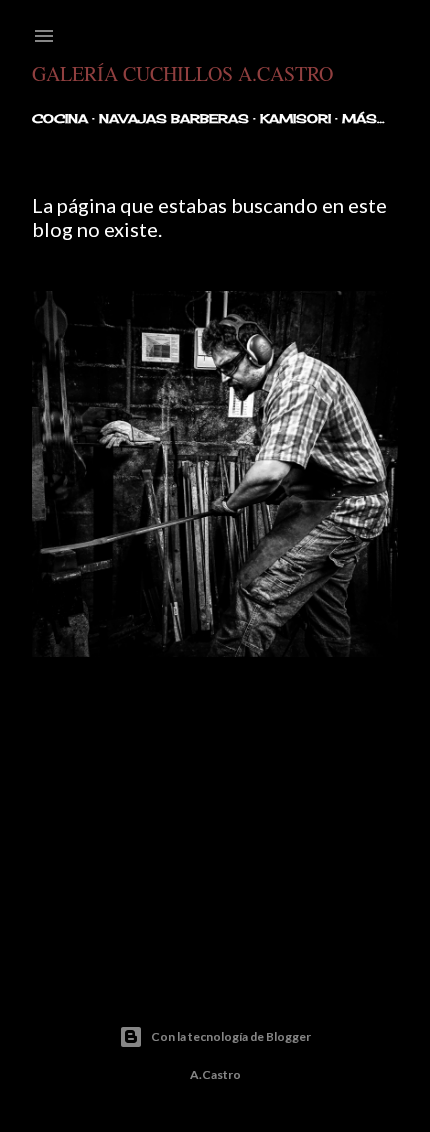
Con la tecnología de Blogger (231, 1036)
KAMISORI (295, 118)
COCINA (60, 118)
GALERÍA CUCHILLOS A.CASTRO (182, 73)
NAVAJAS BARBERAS (174, 118)
